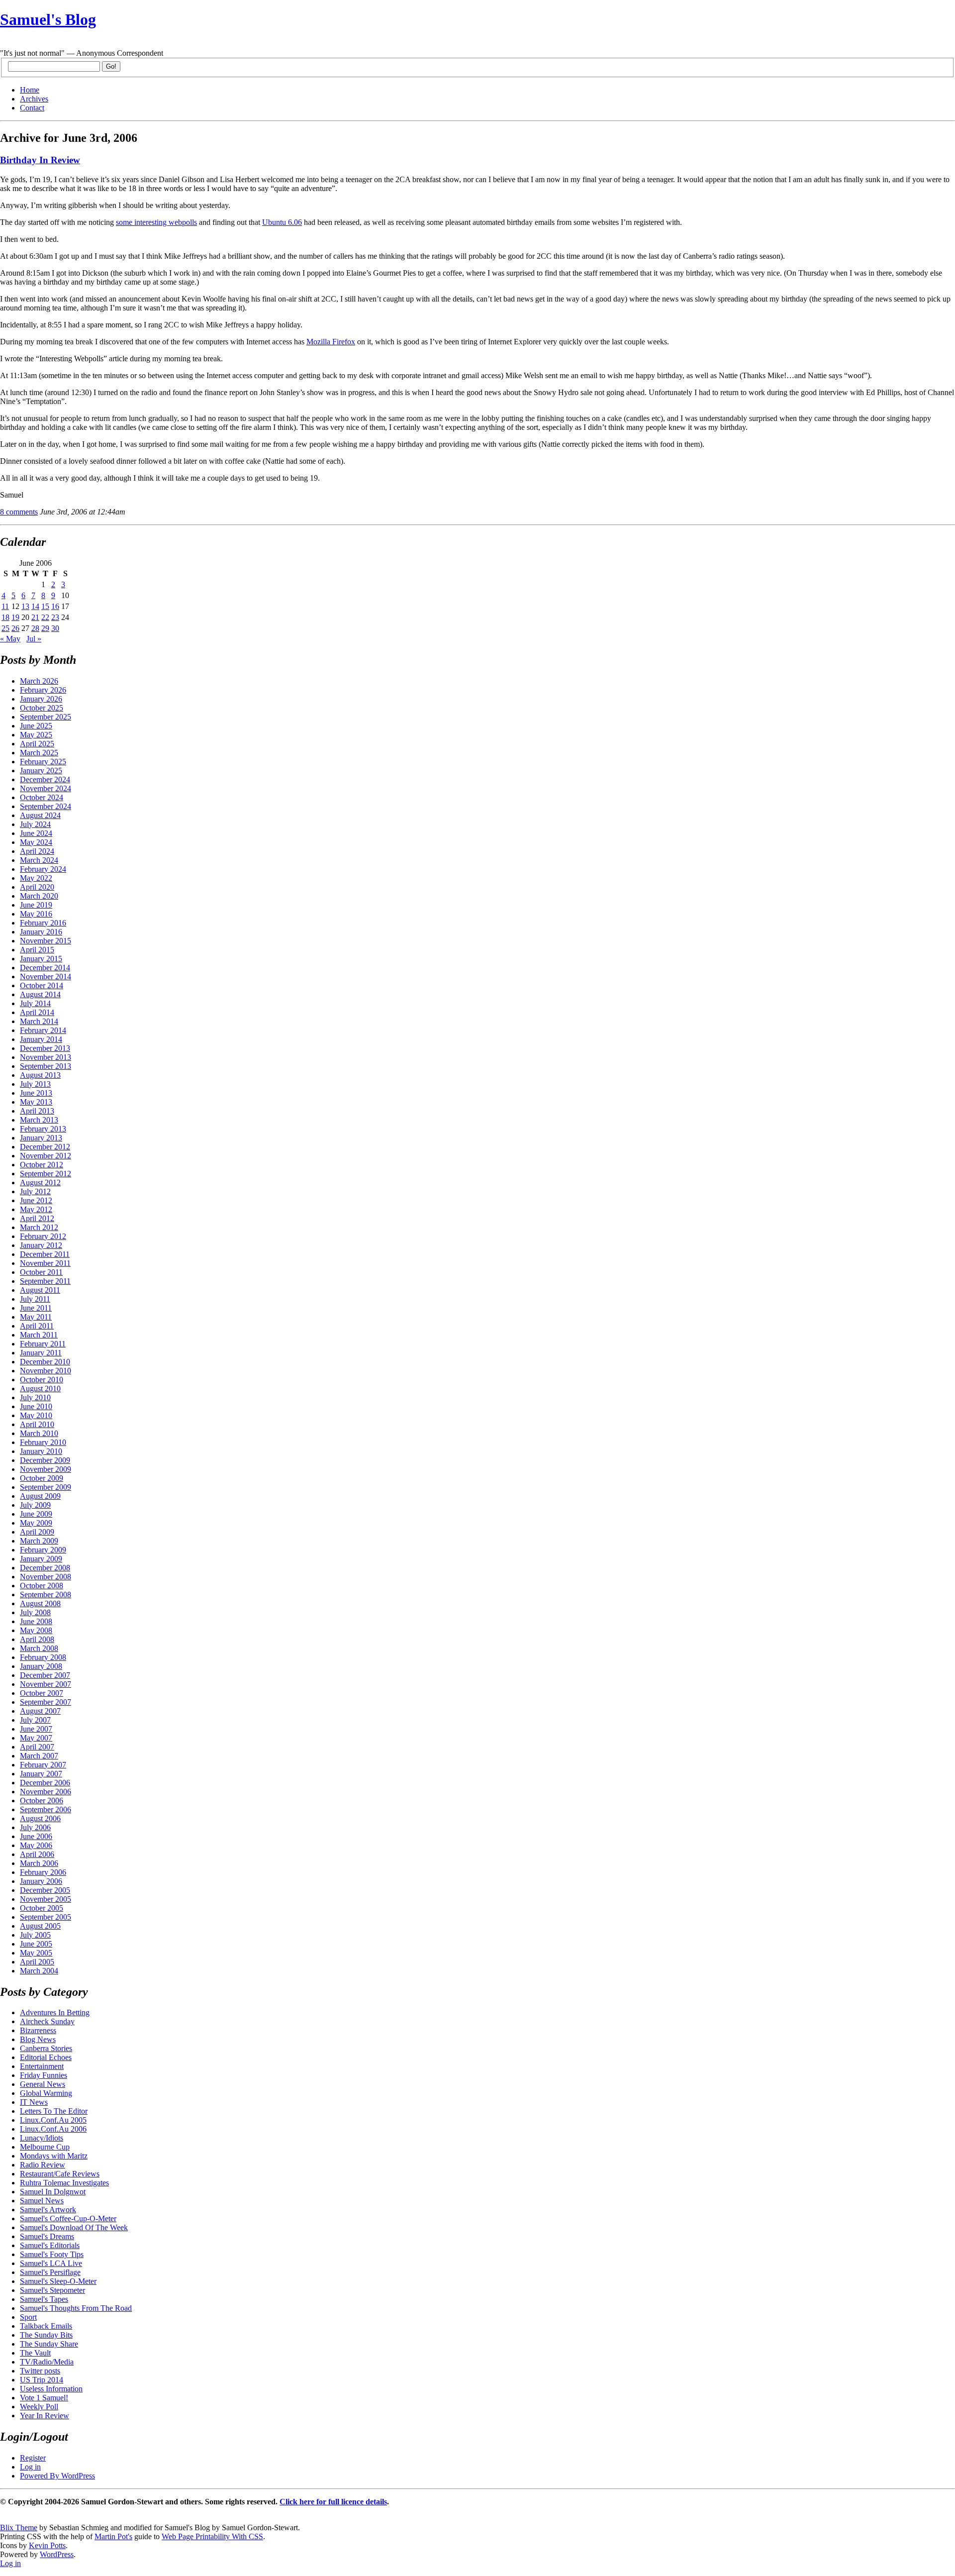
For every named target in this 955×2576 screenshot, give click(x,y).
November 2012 (46, 1156)
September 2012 (46, 1174)
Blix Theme (19, 2527)
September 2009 (46, 1487)
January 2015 (41, 959)
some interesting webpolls (156, 222)
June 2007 (36, 1729)
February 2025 (43, 762)
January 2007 (41, 1774)
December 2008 (45, 1568)
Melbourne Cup (45, 2147)
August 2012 (40, 1183)
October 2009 (42, 1478)
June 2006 (36, 1836)
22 (45, 617)
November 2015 (46, 941)
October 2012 (42, 1165)
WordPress (57, 2554)
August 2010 (40, 1389)
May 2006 (36, 1845)
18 (5, 617)
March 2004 (39, 1971)
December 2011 (45, 1254)
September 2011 (45, 1281)
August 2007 (40, 1711)
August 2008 (40, 1603)
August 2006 (40, 1818)
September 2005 (46, 1917)
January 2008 (41, 1666)
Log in (30, 2467)
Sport (28, 2317)
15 (45, 606)
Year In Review (45, 2416)
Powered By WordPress (57, 2476)
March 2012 (39, 1227)
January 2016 (41, 932)
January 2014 (41, 1039)
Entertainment (42, 2066)
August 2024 (40, 815)
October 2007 (42, 1693)
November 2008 (46, 1577)
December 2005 (45, 1890)
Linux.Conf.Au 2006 (53, 2129)
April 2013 (37, 1111)
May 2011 (36, 1317)
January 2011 (41, 1353)
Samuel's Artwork (48, 2210)
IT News (34, 2102)
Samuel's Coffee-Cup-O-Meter (68, 2218)
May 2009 (36, 1523)
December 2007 (45, 1675)
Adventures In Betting (55, 2012)
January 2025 (41, 771)
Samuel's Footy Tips (52, 2254)
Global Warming (46, 2093)
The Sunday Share (49, 2344)
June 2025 (36, 726)
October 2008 (42, 1586)
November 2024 (46, 788)
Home (30, 90)
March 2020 (39, 896)
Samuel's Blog (48, 19)
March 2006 (39, 1863)
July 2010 (35, 1397)
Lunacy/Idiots (42, 2138)
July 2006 (35, 1827)
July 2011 (35, 1299)
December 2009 (45, 1460)
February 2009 (43, 1550)
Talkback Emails (46, 2326)
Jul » (34, 639)
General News (43, 2084)
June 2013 (36, 1093)
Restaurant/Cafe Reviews (60, 2174)
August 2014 (40, 994)
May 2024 (36, 842)
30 (55, 628)
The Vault (35, 2353)
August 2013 (40, 1075)
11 (5, 606)
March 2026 (39, 681)
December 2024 (45, 779)
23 (55, 617)
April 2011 (37, 1326)
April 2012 (37, 1218)
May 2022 (36, 878)
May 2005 (36, 1953)
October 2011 (41, 1272)
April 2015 (37, 950)
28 (35, 628)
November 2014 (46, 977)
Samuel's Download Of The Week (74, 2227)
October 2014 (42, 985)
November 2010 (46, 1371)
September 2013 (46, 1066)
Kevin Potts (47, 2545)
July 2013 (35, 1084)
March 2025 (39, 753)
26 (15, 628)
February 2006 (43, 1872)
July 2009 (35, 1505)
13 (25, 606)
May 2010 (36, 1415)
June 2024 (36, 833)
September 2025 (46, 717)
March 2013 (39, 1120)
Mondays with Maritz (54, 2156)
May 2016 (36, 914)
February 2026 (43, 690)
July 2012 (35, 1191)
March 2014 (39, 1021)
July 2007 (35, 1720)
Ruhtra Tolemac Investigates (64, 2183)
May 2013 (36, 1102)
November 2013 (46, 1057)
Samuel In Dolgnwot (53, 2192)
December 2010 (45, 1362)
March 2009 (39, 1541)
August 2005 (40, 1926)
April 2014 (37, 1012)
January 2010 (41, 1451)
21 (35, 617)
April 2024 (37, 851)
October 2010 (42, 1380)
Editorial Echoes (46, 2057)
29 (45, 628)
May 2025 (36, 735)
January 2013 (41, 1138)
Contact (32, 108)
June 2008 (36, 1621)
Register (33, 2458)
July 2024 (35, 824)
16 (55, 606)
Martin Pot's (113, 2536)
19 (15, 617)
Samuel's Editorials (50, 2245)
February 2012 (43, 1236)
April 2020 (37, 887)
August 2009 (40, 1496)
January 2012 (41, 1245)
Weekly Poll (39, 2407)
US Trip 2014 (42, 2380)
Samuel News (42, 2201)
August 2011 (40, 1290)
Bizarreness (38, 2030)
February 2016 (43, 923)
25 (5, 628)
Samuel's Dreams (47, 2236)
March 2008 (39, 1648)
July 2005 (35, 1935)
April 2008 (37, 1639)
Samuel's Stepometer (52, 2290)
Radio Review (43, 2165)
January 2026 (41, 699)
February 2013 (43, 1129)
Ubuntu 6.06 (282, 222)
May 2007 (36, 1738)
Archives (34, 99)
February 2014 (43, 1030)
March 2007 (39, 1756)
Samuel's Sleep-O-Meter (58, 2281)
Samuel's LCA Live (51, 2263)
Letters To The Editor (54, 2111)
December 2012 (45, 1147)
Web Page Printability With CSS (212, 2536)
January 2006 (41, 1881)
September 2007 (46, 1702)
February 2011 (43, 1344)
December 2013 (45, 1048)
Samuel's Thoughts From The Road (76, 2308)
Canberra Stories (46, 2048)
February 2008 (43, 1657)
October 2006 (42, 1801)
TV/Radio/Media (47, 2362)
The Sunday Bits (46, 2335)
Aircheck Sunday (47, 2021)
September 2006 (46, 1809)
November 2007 (46, 1684)
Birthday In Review (40, 160)
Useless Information (51, 2389)
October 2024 (42, 797)
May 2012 (36, 1209)
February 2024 (43, 869)
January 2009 (41, 1559)
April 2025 (37, 744)
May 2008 (36, 1630)
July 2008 (35, 1612)
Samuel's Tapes (44, 2299)
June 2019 (36, 905)
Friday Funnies (44, 2075)
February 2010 (43, 1442)
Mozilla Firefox (331, 342)
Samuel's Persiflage (50, 2272)
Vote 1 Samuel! (44, 2398)
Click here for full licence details (333, 2502)
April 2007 (37, 1747)
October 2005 (42, 1908)
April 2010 (37, 1424)
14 (35, 606)
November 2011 (45, 1263)
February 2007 (43, 1765)
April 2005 (37, 1962)
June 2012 (36, 1200)
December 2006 (45, 1783)
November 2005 (46, 1899)
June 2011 (36, 1308)
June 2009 (36, 1514)
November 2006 (46, 1792)
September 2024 (46, 806)
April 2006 (37, 1854)
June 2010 (36, 1406)
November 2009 (46, 1469)
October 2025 (42, 708)
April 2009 (37, 1532)
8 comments (19, 512)
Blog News (38, 2039)
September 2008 (46, 1595)
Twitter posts (40, 2371)
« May (10, 639)
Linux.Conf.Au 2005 (53, 2120)
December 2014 (45, 968)
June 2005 (36, 1944)
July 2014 (35, 1003)
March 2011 (39, 1335)
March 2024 (39, 860)
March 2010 (39, 1433)
